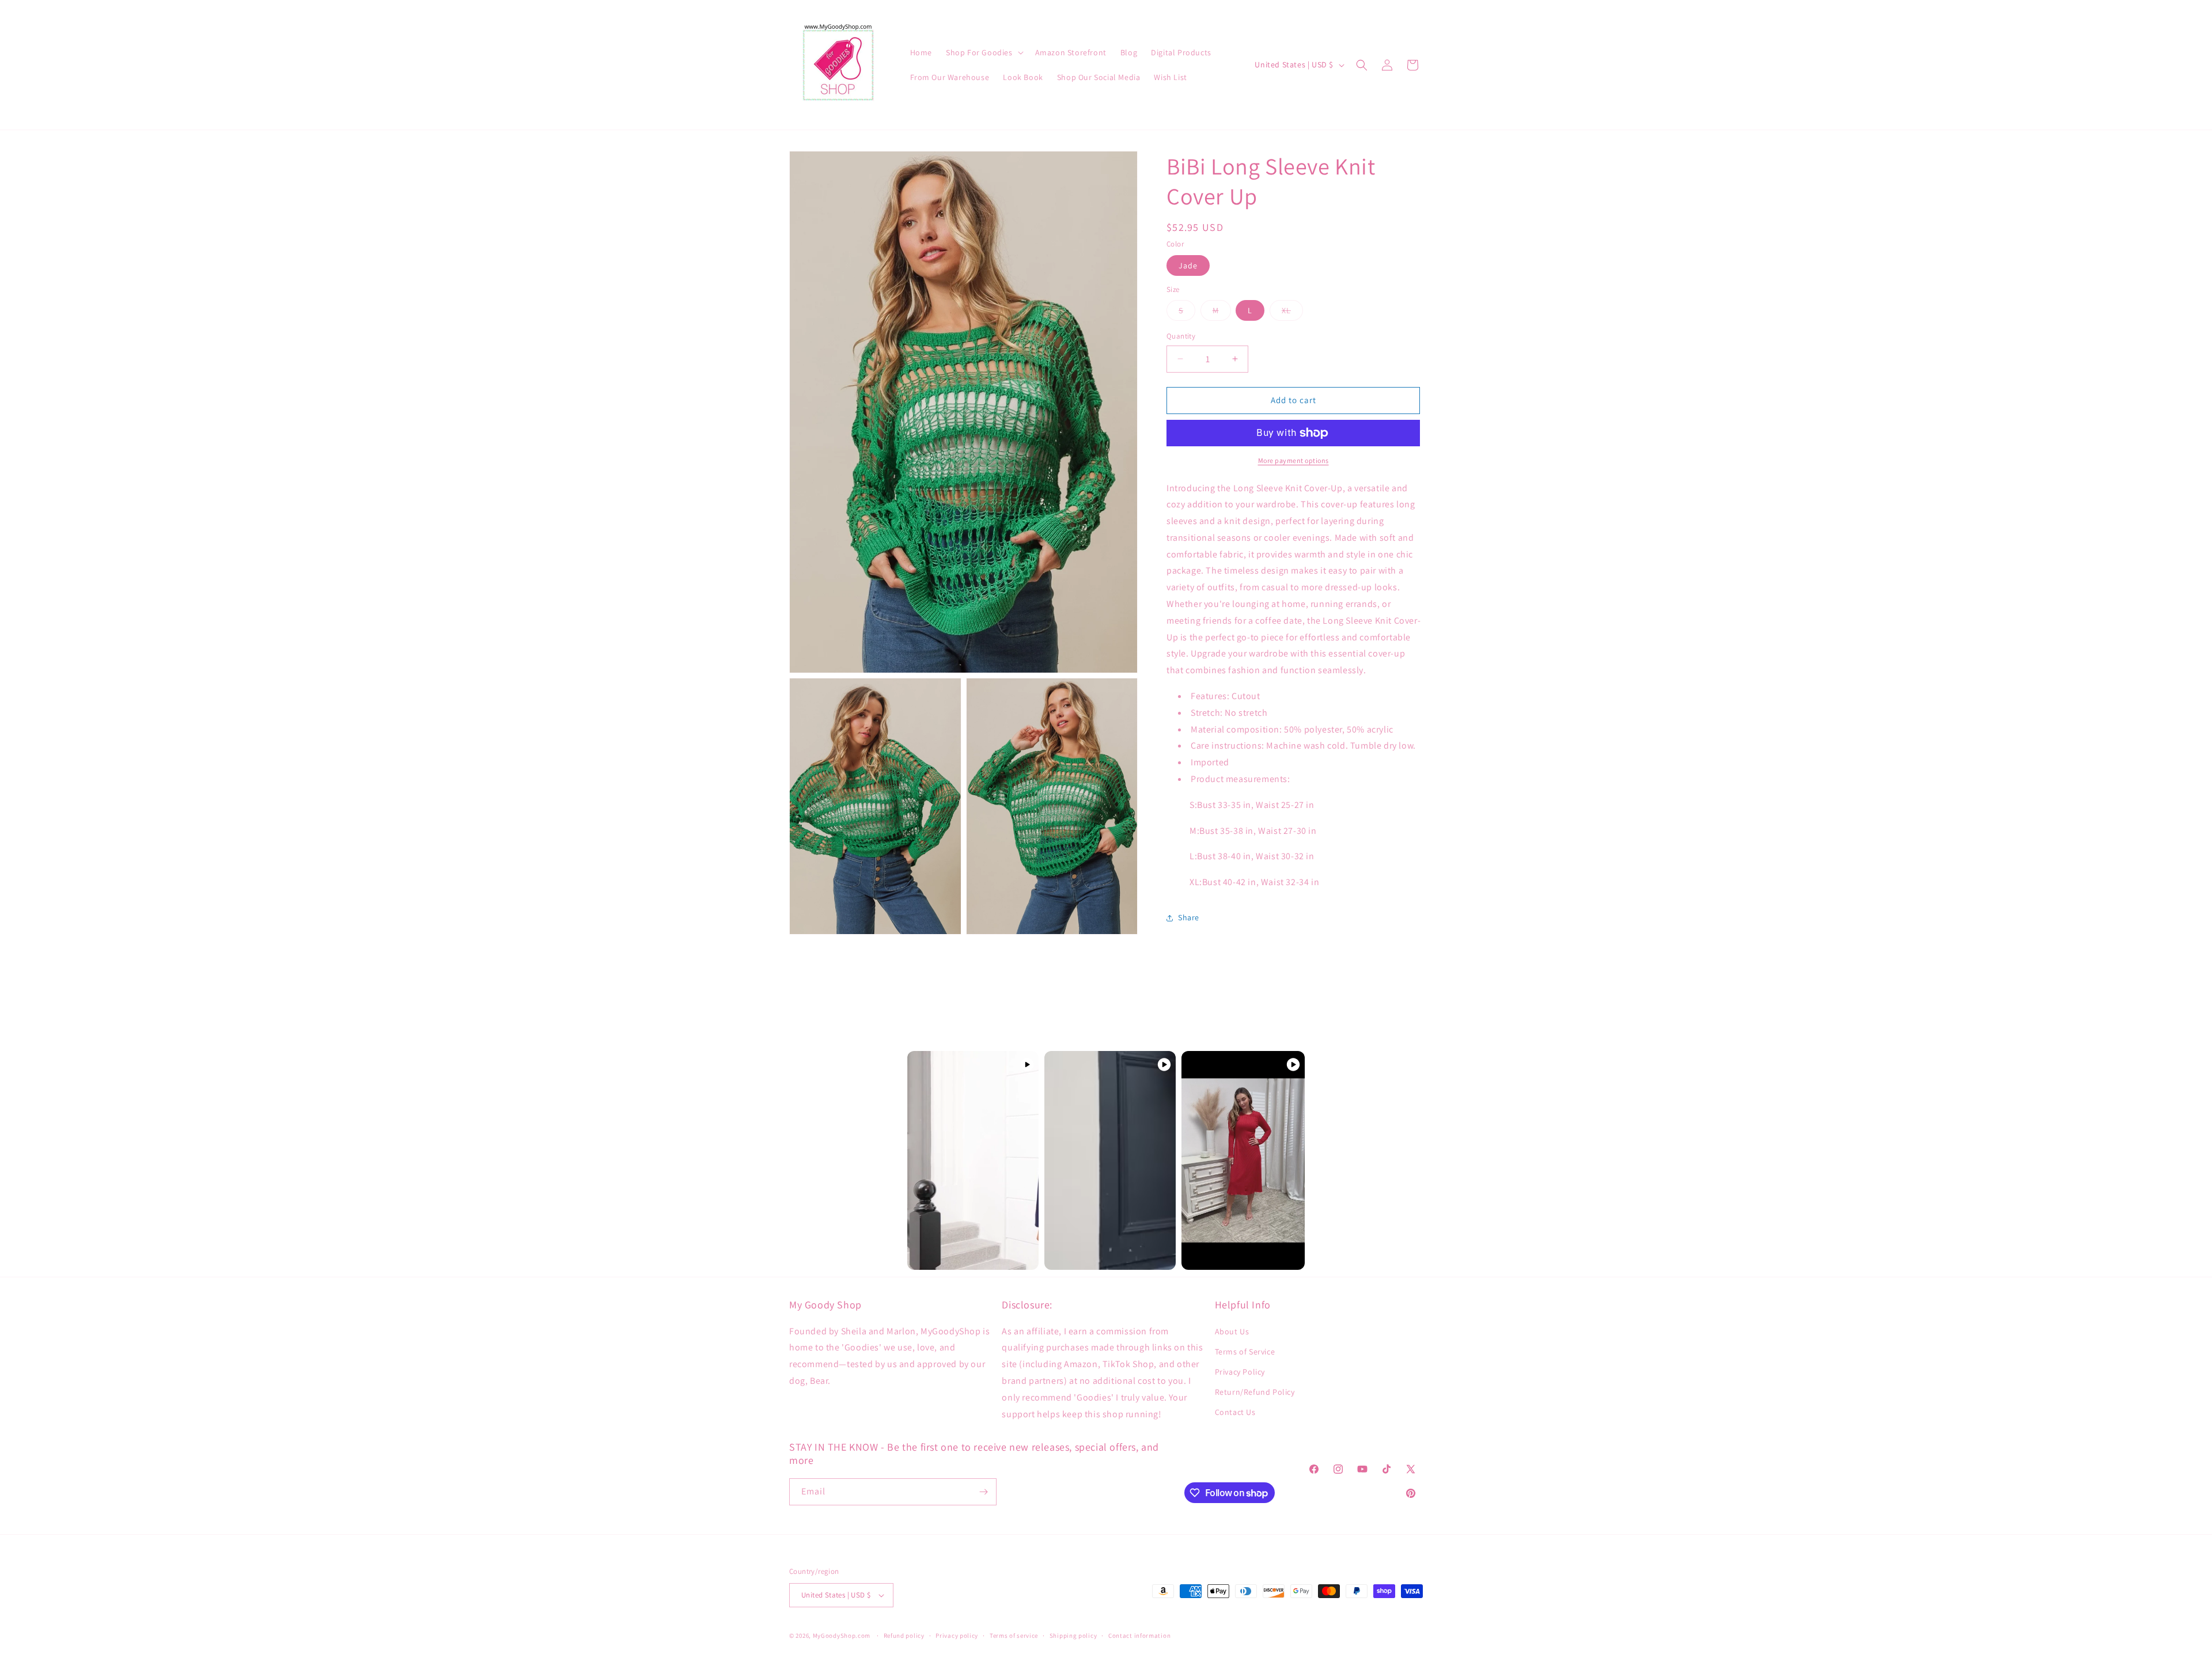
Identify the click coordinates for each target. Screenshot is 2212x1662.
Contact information (1139, 1636)
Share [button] (1189, 917)
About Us (1232, 1331)
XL (1292, 313)
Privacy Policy (1240, 1372)
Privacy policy (957, 1636)
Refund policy (904, 1636)
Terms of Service (1245, 1352)
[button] (984, 52)
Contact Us (1235, 1412)
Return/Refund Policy (1255, 1392)
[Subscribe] (983, 1492)
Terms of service (1014, 1636)
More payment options (1294, 460)
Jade (1188, 265)
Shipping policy (1073, 1636)
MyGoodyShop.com (842, 1636)
